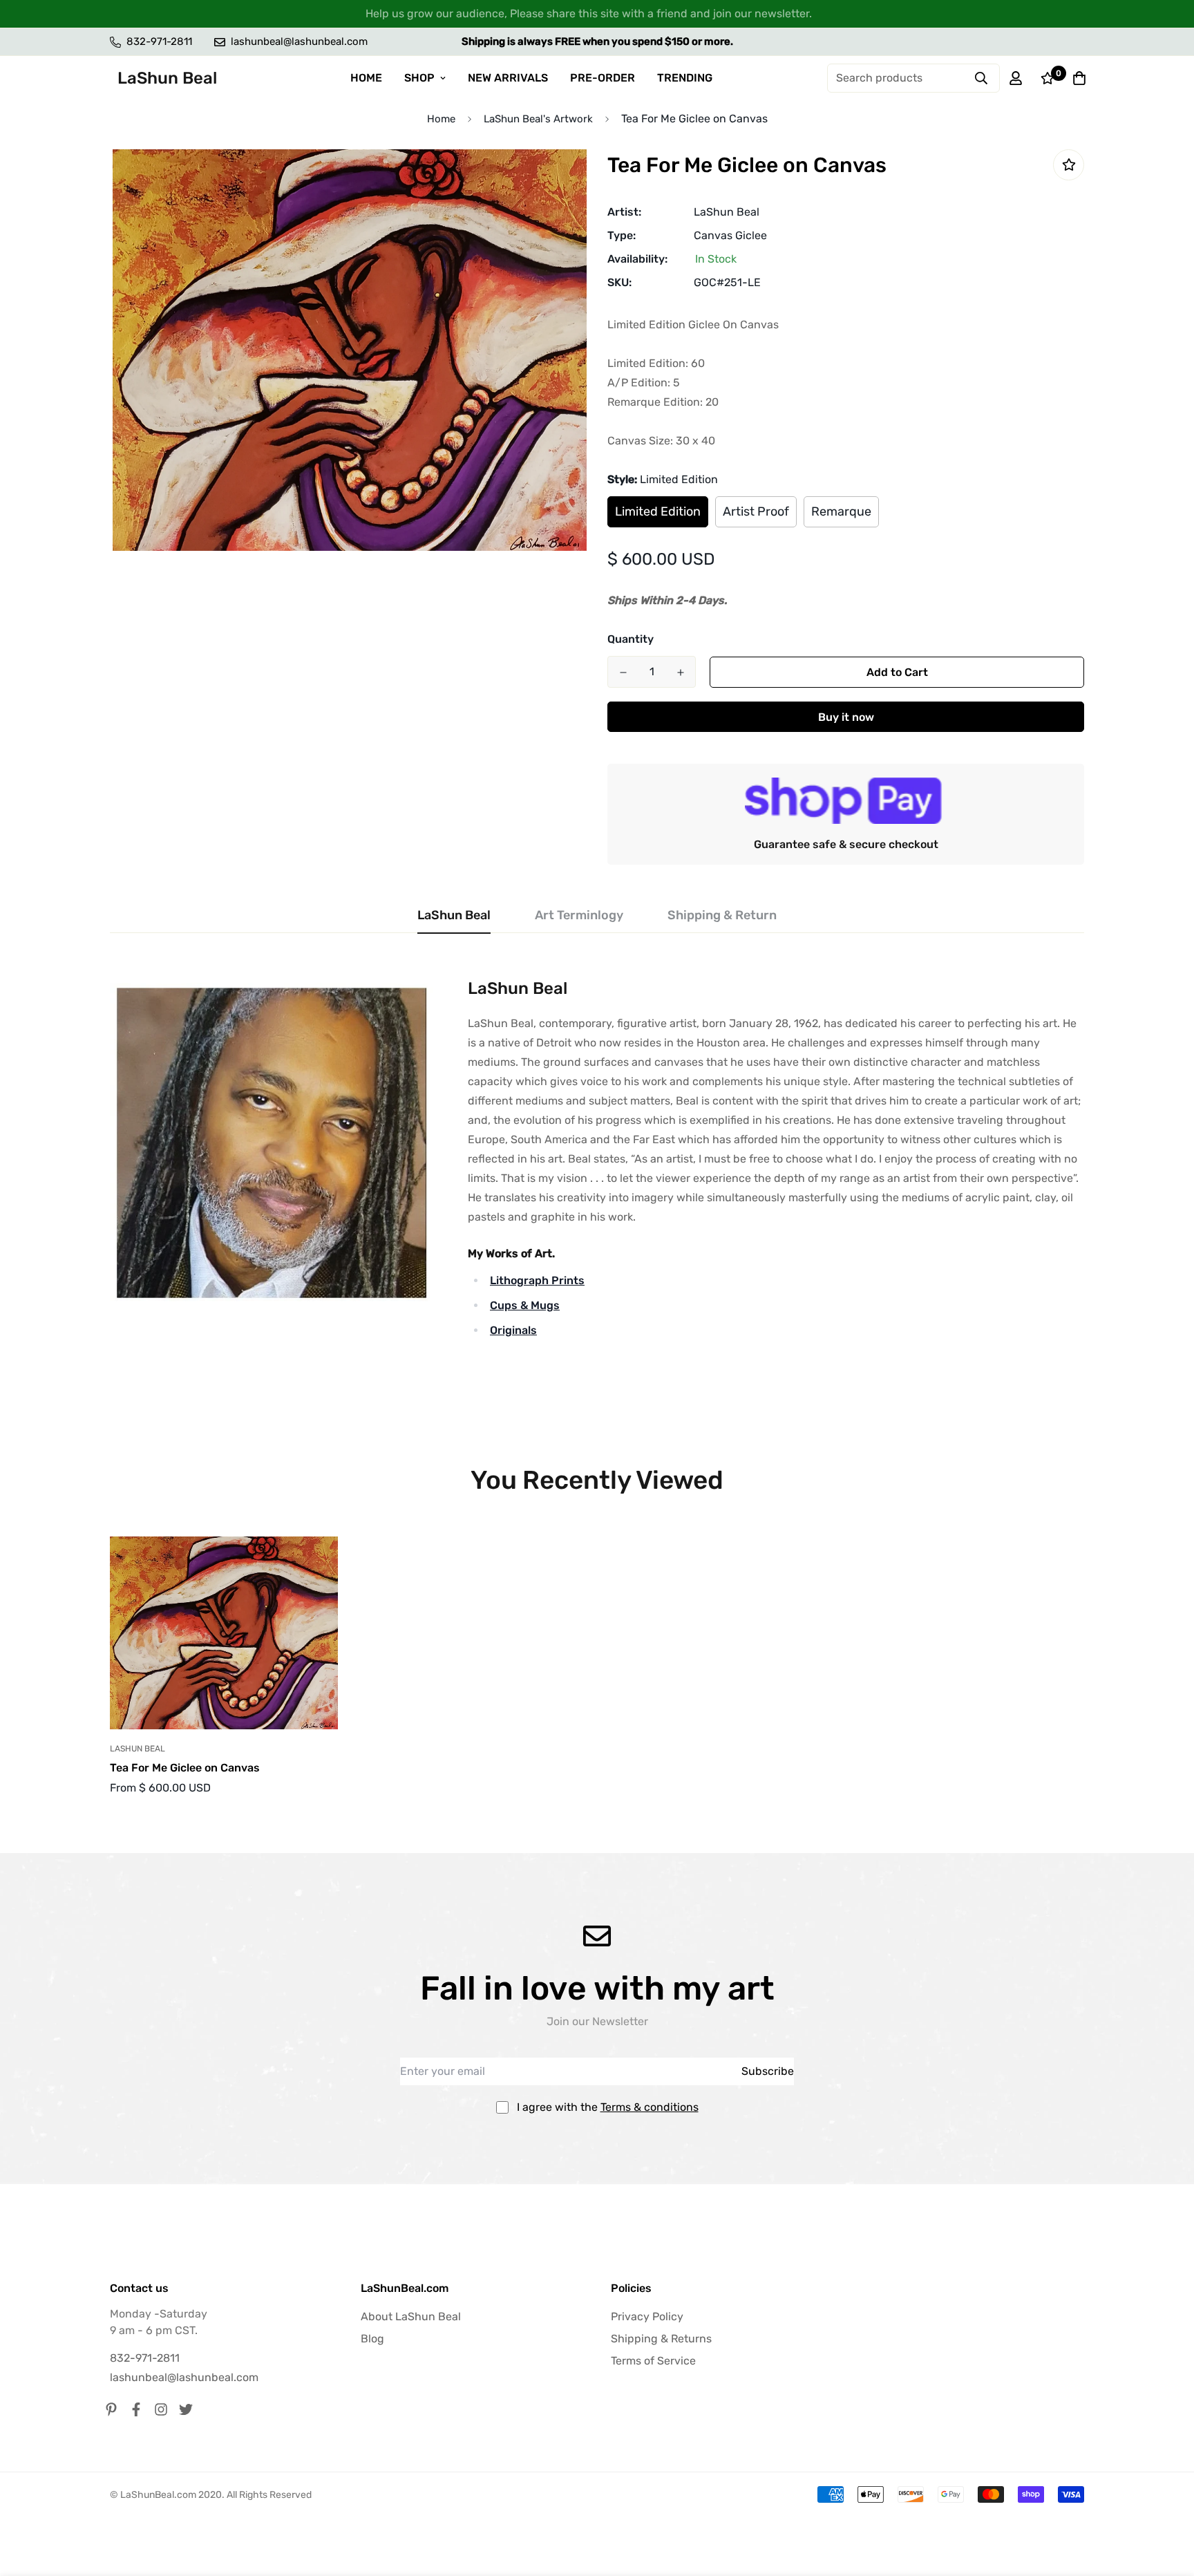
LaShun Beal (727, 212)
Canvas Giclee (730, 235)
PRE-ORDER (603, 78)
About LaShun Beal (411, 2316)
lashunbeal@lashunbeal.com (184, 2377)
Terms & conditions (650, 2107)
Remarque (841, 511)
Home (441, 119)
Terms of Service (653, 2361)
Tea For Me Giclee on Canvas (185, 1768)
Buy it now (846, 717)
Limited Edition (658, 511)
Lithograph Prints (537, 1280)
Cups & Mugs (525, 1305)
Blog (372, 2339)
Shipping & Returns (661, 2339)
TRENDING (685, 78)
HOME (366, 78)
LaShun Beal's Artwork (538, 119)
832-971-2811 (145, 2358)
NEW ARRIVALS (508, 78)
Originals (513, 1330)
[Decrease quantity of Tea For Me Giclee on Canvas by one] (623, 673)
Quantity (631, 639)
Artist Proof (756, 511)
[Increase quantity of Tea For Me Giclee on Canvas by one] (680, 673)
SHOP (419, 78)
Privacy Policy (647, 2316)
